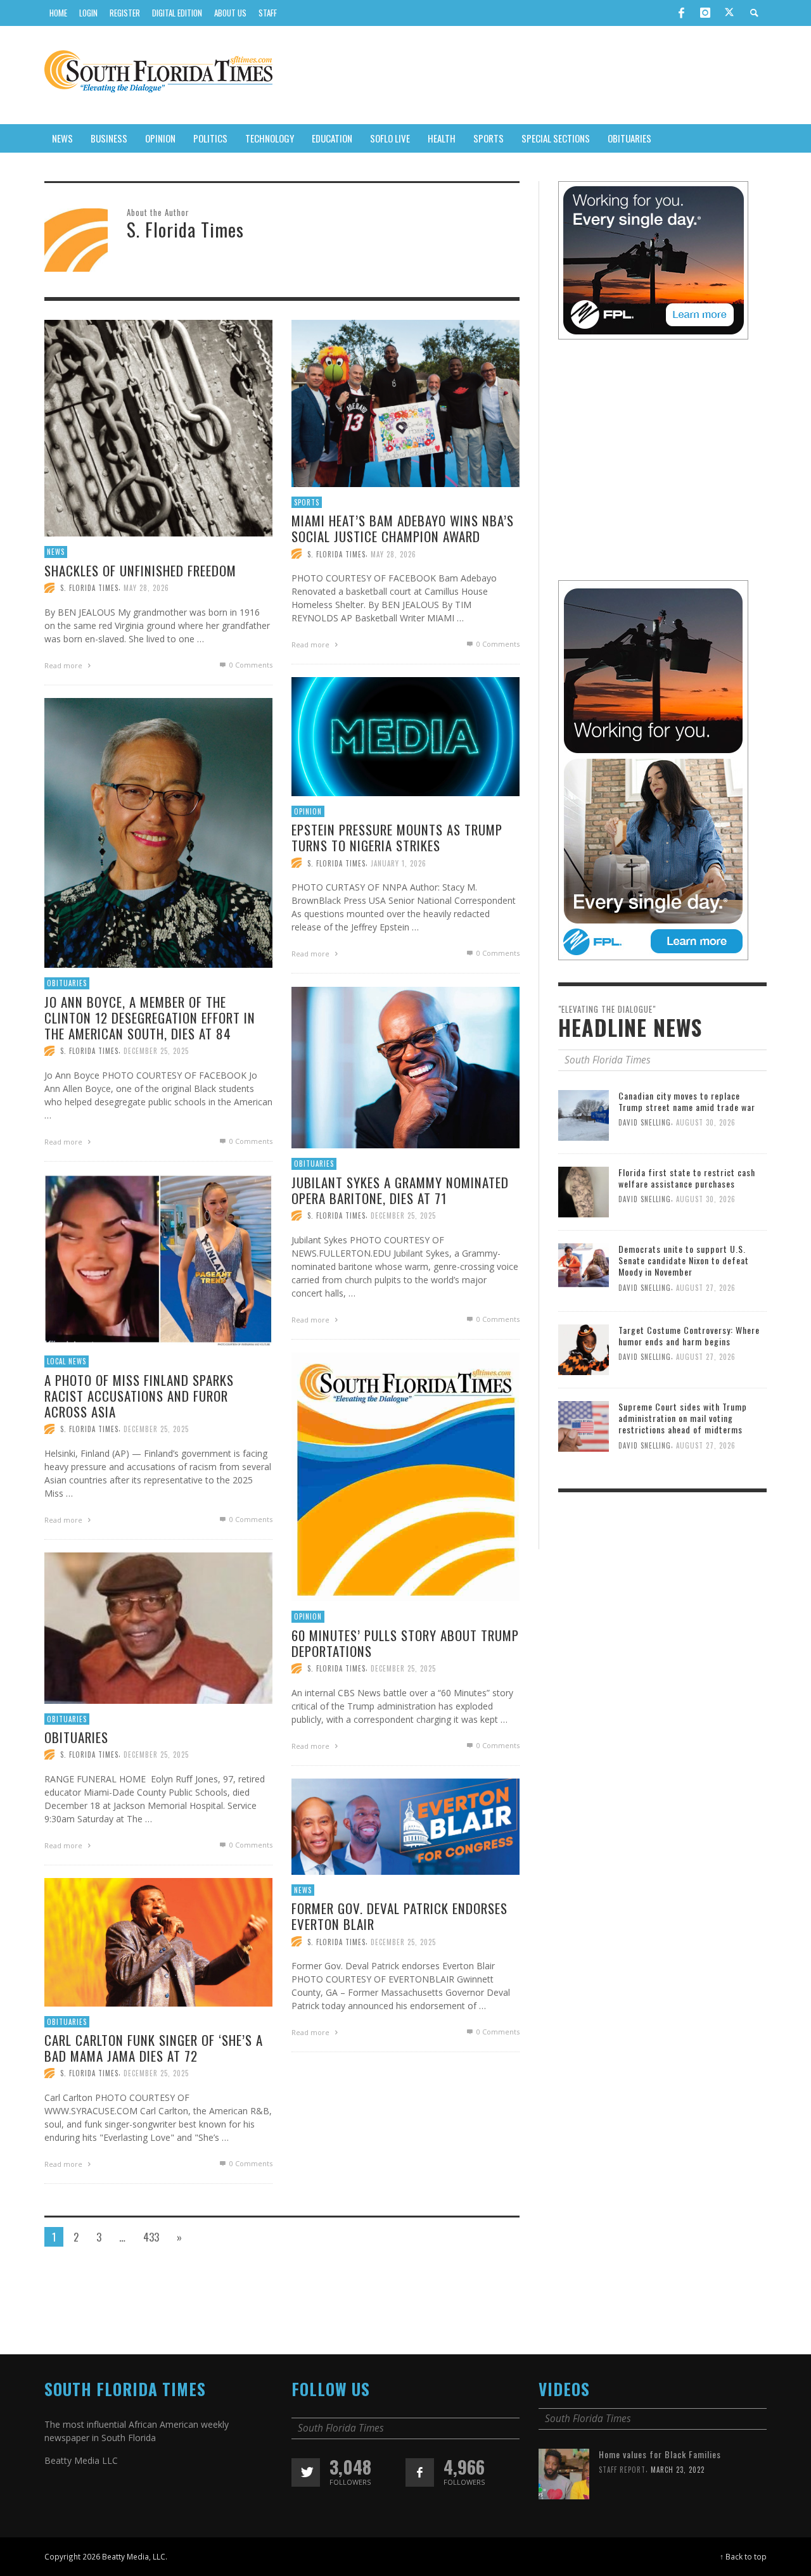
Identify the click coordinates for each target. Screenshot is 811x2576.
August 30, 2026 (706, 1122)
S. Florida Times (89, 588)
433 (151, 2237)
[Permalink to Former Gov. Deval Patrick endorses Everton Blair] (405, 1830)
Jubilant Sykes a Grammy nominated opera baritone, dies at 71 (400, 1190)
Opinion (308, 811)
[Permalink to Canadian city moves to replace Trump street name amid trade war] (584, 1114)
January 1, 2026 (399, 863)
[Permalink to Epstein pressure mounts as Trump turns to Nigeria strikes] (405, 740)
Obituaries (67, 983)
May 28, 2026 (146, 588)
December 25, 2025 (156, 1051)
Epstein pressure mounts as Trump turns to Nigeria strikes (397, 837)
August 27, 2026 (706, 1287)
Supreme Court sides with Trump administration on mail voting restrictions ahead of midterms (683, 1418)
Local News (67, 1361)
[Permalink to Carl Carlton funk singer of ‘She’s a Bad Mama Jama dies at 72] (158, 1946)
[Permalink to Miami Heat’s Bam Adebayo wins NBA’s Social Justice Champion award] (405, 407)
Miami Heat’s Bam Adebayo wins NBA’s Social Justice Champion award (403, 528)
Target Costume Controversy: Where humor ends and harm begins (689, 1336)
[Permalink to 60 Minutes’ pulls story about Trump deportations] (405, 1481)
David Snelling (645, 1122)
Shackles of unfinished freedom (140, 570)
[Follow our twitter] (306, 2472)
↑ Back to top (743, 2556)
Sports (307, 502)
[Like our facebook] (420, 2472)
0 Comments (250, 665)
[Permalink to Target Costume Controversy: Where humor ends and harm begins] (584, 1349)
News (56, 552)
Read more (64, 665)
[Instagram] (705, 13)
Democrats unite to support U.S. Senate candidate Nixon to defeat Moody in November (684, 1260)
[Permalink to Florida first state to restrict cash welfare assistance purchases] (584, 1191)
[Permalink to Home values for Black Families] (564, 2473)
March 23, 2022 (678, 2470)
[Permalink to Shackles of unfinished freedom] (158, 432)
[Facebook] (681, 13)
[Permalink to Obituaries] (158, 1632)
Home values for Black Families (660, 2454)
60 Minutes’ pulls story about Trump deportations (405, 1643)
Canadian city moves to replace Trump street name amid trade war (687, 1101)
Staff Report (622, 2470)
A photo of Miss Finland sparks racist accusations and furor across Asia (139, 1396)
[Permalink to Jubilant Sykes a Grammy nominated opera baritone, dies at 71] (405, 1071)
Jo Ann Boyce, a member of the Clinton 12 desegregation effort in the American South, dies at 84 (150, 1018)
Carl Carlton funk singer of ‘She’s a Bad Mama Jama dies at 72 (154, 2048)
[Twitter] (729, 13)
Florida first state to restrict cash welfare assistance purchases (687, 1178)
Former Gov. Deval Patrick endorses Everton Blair (399, 1916)
